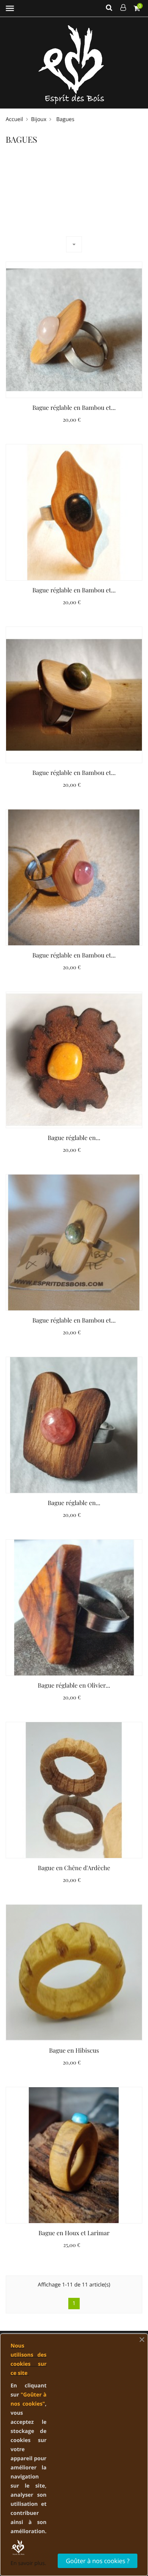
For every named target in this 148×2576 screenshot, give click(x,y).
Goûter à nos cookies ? (98, 2561)
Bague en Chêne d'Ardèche (74, 1868)
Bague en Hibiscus (74, 2051)
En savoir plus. (28, 2563)
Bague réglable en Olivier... (74, 1686)
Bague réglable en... (74, 1138)
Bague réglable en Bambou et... (74, 408)
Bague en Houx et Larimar (74, 2233)
